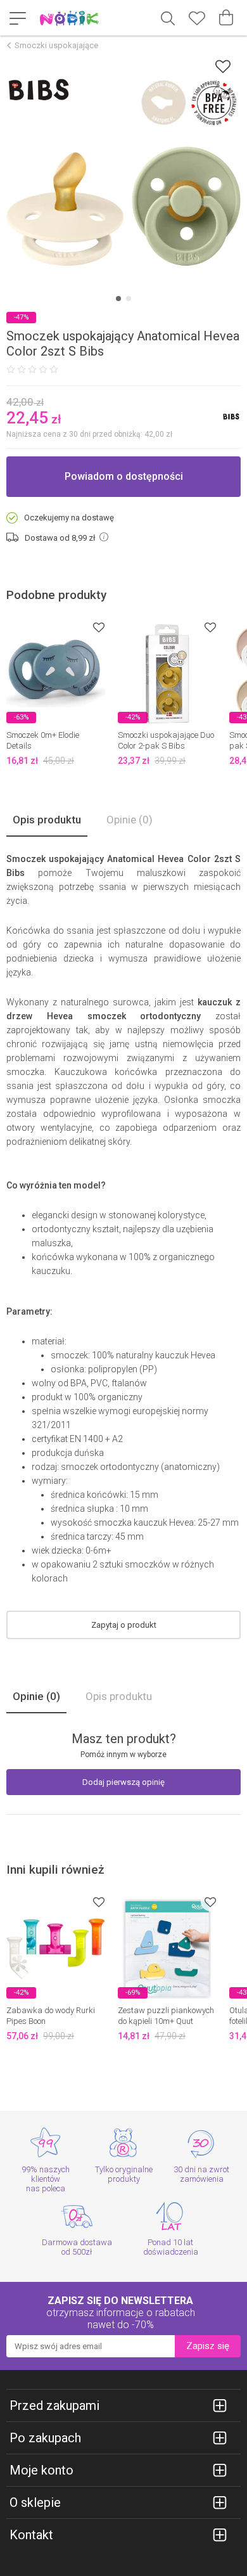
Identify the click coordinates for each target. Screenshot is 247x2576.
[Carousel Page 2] (129, 299)
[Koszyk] (226, 18)
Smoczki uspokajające (56, 45)
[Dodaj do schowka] (223, 66)
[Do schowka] (99, 627)
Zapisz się (208, 2346)
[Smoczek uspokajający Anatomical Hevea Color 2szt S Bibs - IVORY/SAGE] (123, 172)
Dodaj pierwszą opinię (123, 1782)
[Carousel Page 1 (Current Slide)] (118, 299)
